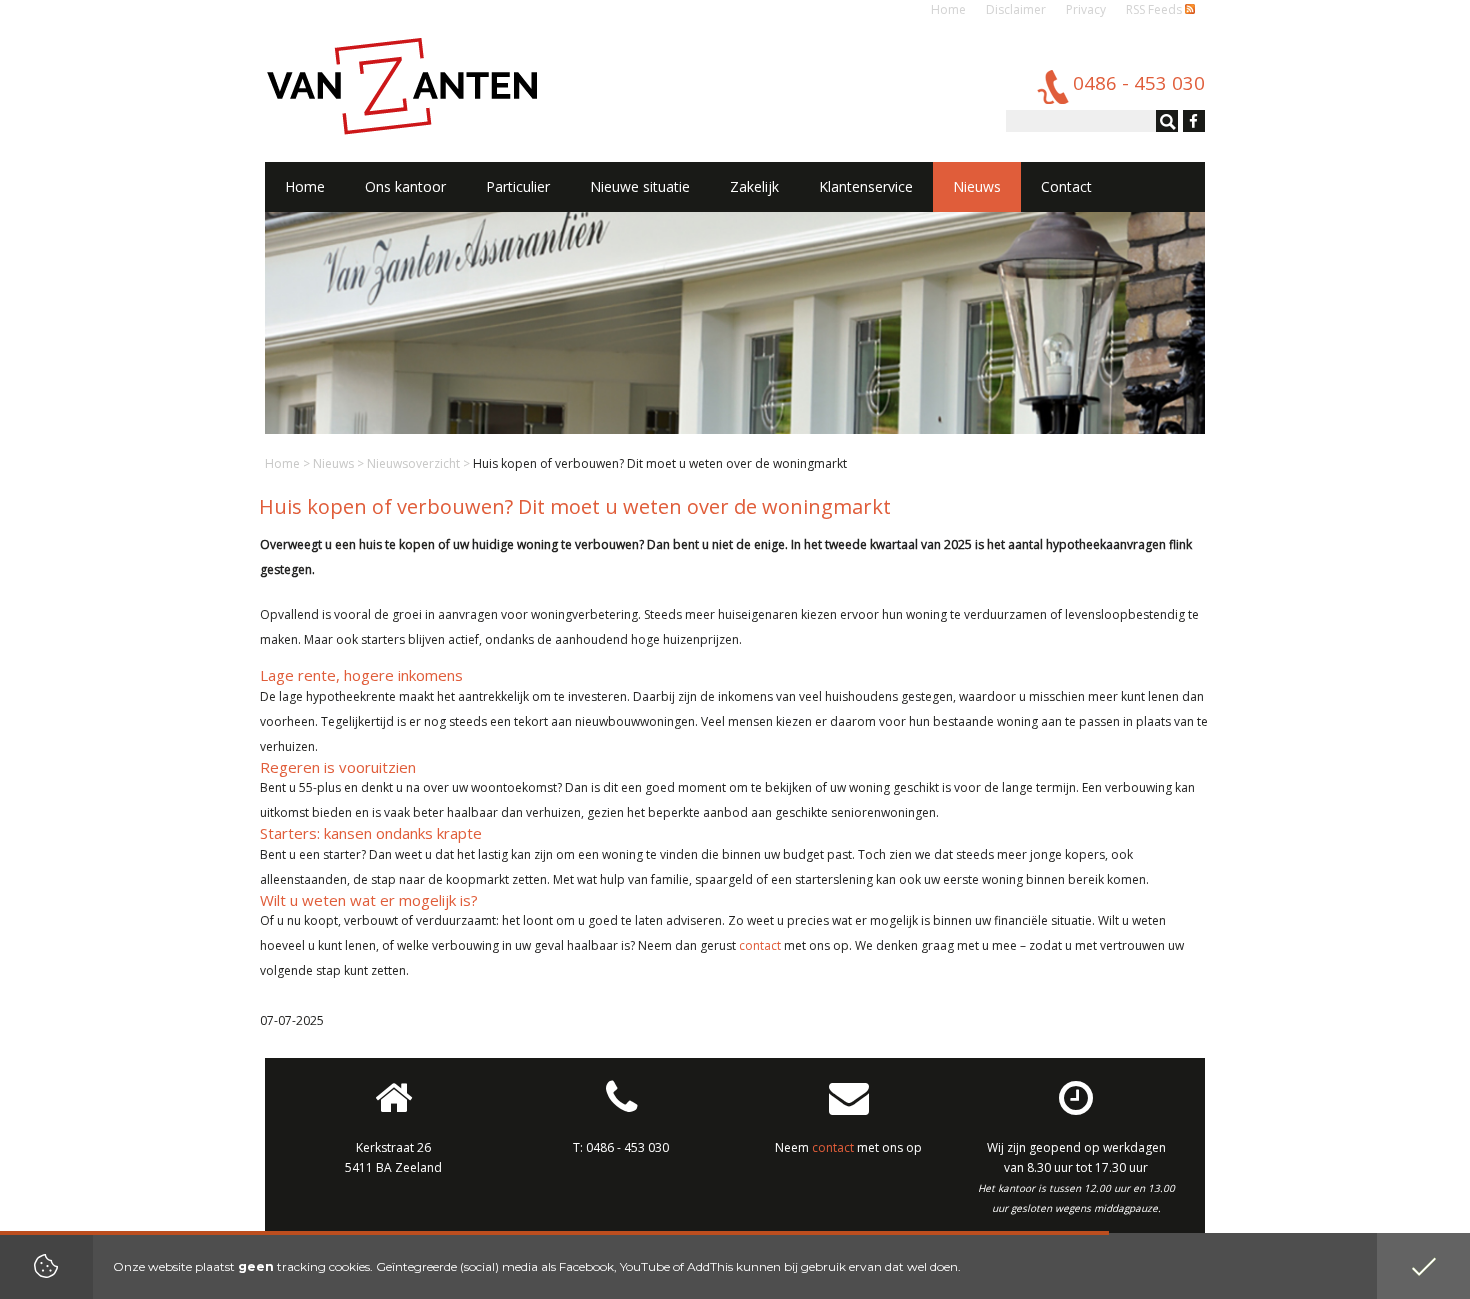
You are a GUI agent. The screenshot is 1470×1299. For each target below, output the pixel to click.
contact (760, 945)
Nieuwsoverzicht (413, 463)
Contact (1066, 186)
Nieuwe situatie (640, 186)
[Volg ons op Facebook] (1191, 122)
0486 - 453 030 (627, 1147)
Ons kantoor (405, 186)
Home (948, 9)
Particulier (518, 186)
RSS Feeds (1155, 9)
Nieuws (333, 463)
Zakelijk (754, 186)
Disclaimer (1016, 9)
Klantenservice (866, 186)
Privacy (1086, 9)
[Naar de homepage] (402, 85)
